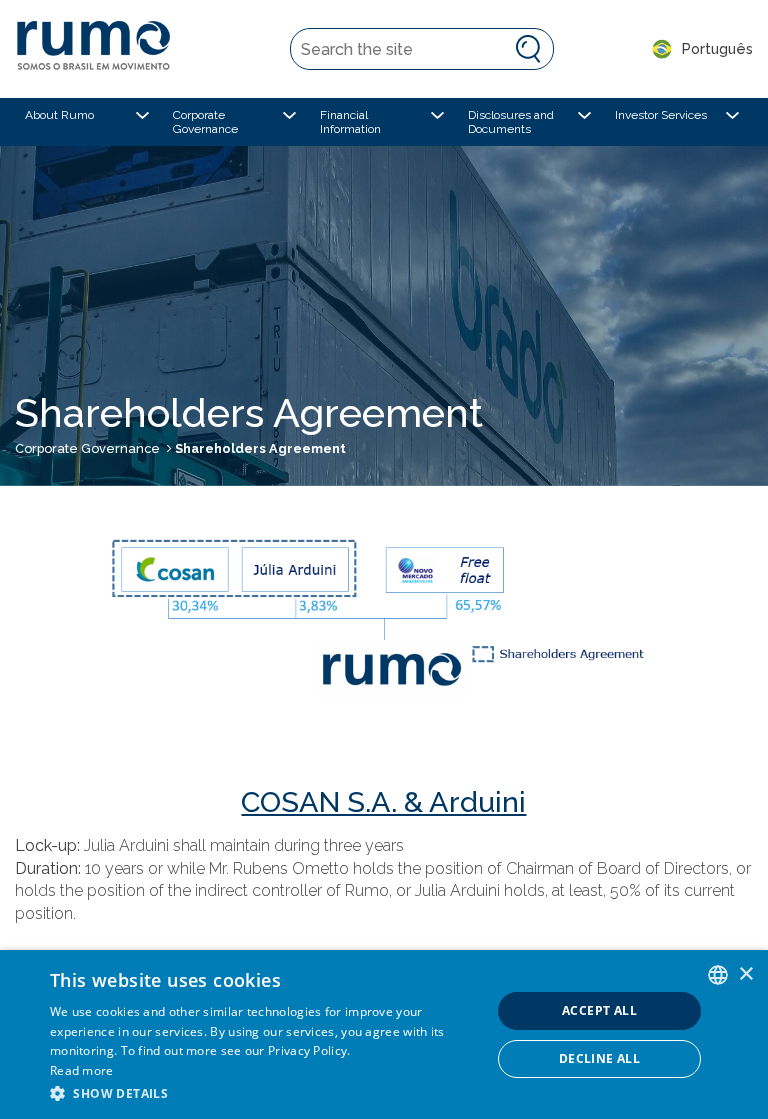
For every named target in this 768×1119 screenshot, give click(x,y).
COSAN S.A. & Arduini (383, 802)
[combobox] (718, 975)
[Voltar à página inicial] (103, 49)
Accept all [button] (599, 1010)
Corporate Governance (87, 448)
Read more (82, 1070)
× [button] (745, 974)
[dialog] (384, 1034)
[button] (264, 1092)
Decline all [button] (599, 1058)
